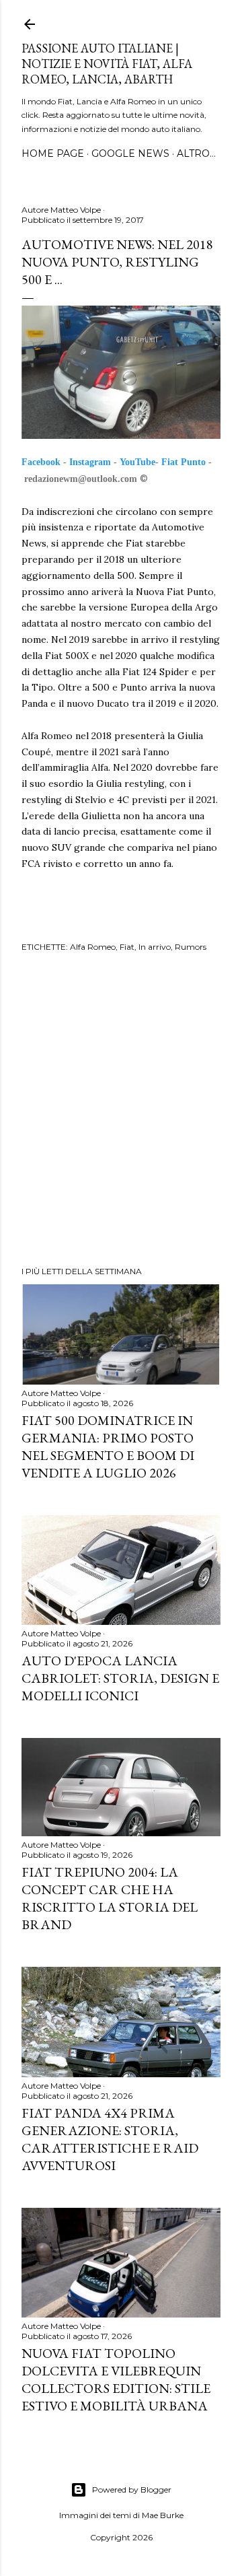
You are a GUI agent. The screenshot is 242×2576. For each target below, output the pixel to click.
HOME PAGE (53, 153)
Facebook (41, 462)
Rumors (191, 947)
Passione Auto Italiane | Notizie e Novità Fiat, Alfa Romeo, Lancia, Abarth (107, 64)
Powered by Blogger (132, 2490)
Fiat (127, 947)
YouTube (137, 462)
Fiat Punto (184, 462)
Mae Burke (163, 2515)
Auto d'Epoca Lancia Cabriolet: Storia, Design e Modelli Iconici (120, 1678)
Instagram (90, 462)
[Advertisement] (121, 1111)
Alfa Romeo (93, 947)
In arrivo (155, 947)
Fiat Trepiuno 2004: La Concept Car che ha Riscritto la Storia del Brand (110, 1898)
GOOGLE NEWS (130, 153)
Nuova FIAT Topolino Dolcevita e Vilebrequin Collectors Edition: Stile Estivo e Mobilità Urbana (116, 2379)
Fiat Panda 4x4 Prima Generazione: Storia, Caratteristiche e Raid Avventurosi (110, 2139)
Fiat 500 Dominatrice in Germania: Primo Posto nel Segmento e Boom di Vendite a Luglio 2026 (108, 1447)
